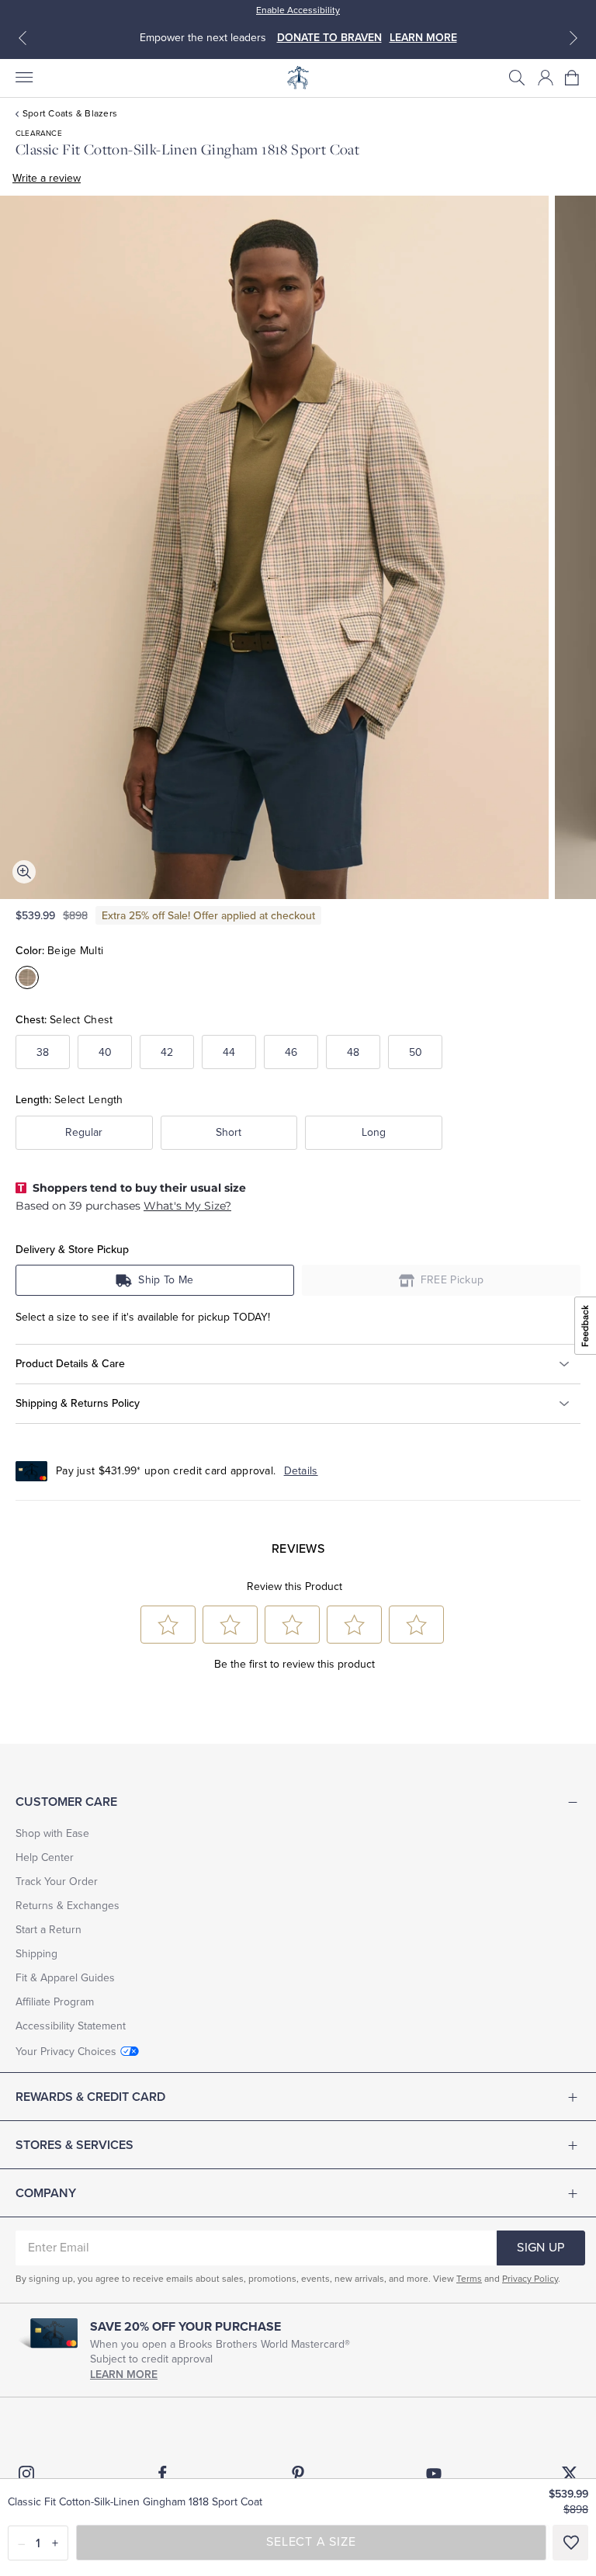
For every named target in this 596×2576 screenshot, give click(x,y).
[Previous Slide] (23, 38)
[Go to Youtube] (434, 2474)
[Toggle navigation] (23, 78)
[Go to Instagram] (26, 2474)
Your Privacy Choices (66, 2052)
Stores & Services (74, 2145)
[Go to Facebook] (162, 2474)
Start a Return (49, 1930)
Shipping (36, 1954)
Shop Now (464, 38)
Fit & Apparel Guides (65, 1978)
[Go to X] (570, 2474)
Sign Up (541, 2248)
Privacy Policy (530, 2279)
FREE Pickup (452, 1280)
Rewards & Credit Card (90, 2097)
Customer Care (66, 1802)
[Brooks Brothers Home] (298, 78)
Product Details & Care (70, 1363)
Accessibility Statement (71, 2026)
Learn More (124, 2375)
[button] (517, 78)
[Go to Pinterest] (298, 2474)
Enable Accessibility (298, 10)
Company (46, 2193)
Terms (469, 2279)
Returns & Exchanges (68, 1906)
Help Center (45, 1857)
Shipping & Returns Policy (78, 1403)
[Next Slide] (573, 38)
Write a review (47, 178)
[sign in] (546, 78)
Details (301, 1471)
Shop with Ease (52, 1833)
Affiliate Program (55, 2002)
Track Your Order (57, 1882)
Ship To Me (166, 1280)
